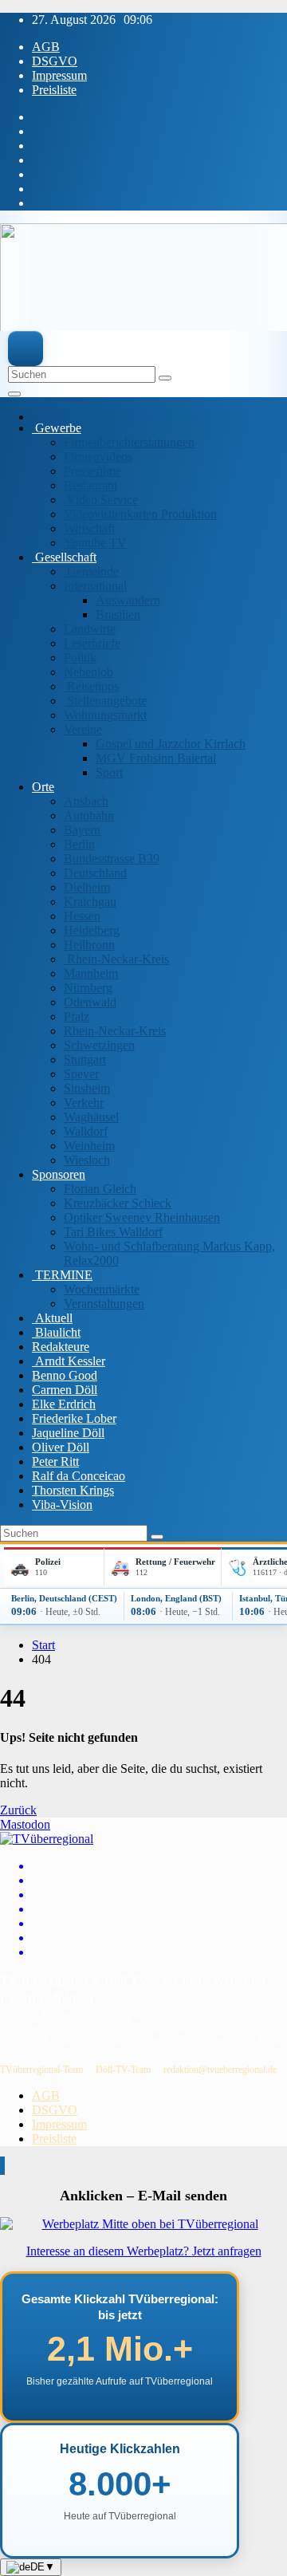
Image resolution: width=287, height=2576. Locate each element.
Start (43, 1645)
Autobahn (89, 815)
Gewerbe (57, 428)
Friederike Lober (74, 1418)
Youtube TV (95, 543)
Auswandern (128, 600)
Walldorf (86, 1131)
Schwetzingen (99, 1045)
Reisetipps (91, 686)
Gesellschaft (64, 557)
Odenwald (90, 1002)
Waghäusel (91, 1117)
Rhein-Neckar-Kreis (116, 959)
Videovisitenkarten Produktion (140, 514)
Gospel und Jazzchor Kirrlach (171, 744)
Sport (109, 772)
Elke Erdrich (64, 1404)
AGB (46, 47)
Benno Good (65, 1375)
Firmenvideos (98, 457)
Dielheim (87, 887)
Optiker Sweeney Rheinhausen (142, 1217)
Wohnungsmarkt (105, 715)
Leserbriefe (92, 643)
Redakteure (61, 1347)
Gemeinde (91, 571)
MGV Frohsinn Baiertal (156, 758)
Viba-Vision (62, 1505)
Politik (80, 658)
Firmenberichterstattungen (129, 442)
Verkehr (84, 1103)
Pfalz (77, 1016)
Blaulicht (56, 1332)
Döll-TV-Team (123, 2070)
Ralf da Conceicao (79, 1476)
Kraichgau (90, 902)
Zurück (18, 1810)
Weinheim (89, 1146)
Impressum (59, 75)
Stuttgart (85, 1060)
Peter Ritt (55, 1461)
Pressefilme (92, 471)
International (95, 586)
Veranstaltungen (104, 1304)
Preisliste (54, 90)
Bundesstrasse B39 (112, 859)
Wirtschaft (89, 528)
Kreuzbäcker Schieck (118, 1203)
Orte (43, 787)
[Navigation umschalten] (14, 394)
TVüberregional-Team (41, 2070)
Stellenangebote (105, 701)
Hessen (82, 916)
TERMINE (62, 1275)
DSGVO (55, 61)
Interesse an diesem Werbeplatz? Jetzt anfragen (144, 2251)
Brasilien (118, 614)
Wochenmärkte (102, 1289)
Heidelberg (92, 930)
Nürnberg (88, 988)
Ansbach (86, 801)
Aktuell (52, 1318)
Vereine (83, 729)
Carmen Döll (65, 1390)
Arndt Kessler (69, 1361)
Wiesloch (87, 1160)
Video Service (101, 500)
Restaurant (90, 485)
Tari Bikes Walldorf (113, 1232)
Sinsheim (87, 1088)
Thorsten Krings (73, 1490)
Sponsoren (59, 1174)
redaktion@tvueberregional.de (220, 2070)
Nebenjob (88, 672)
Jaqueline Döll (68, 1433)
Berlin (79, 844)
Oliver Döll (61, 1447)
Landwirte (90, 629)
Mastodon (25, 1824)
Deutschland (95, 873)
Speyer (81, 1074)
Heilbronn (89, 945)
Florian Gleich (100, 1189)
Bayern (82, 830)
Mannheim (91, 973)
